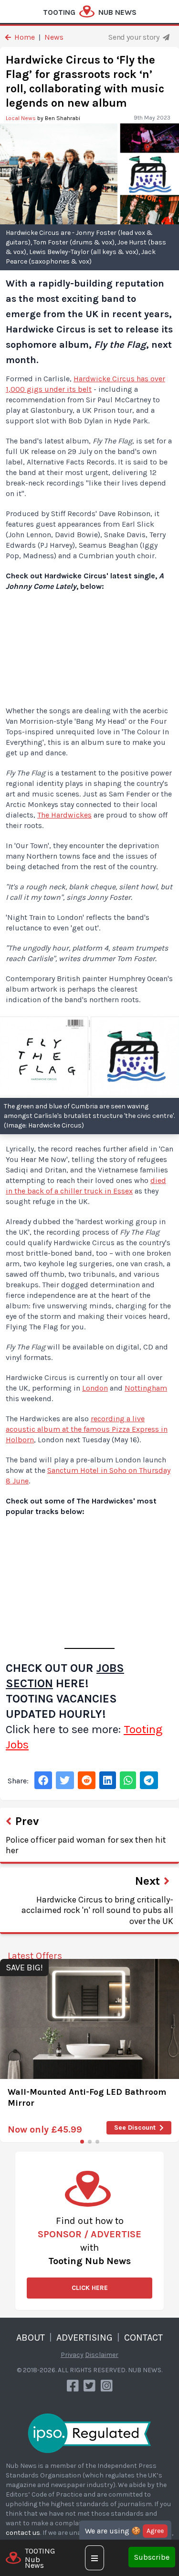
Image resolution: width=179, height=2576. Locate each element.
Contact (143, 2338)
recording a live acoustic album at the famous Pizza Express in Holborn (87, 1429)
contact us (23, 2533)
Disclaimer (102, 2355)
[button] (82, 2142)
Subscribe (152, 2557)
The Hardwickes (64, 815)
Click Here (90, 2288)
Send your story (135, 37)
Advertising (84, 2338)
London (95, 1388)
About (31, 2338)
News (54, 37)
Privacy (72, 2355)
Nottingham (146, 1388)
